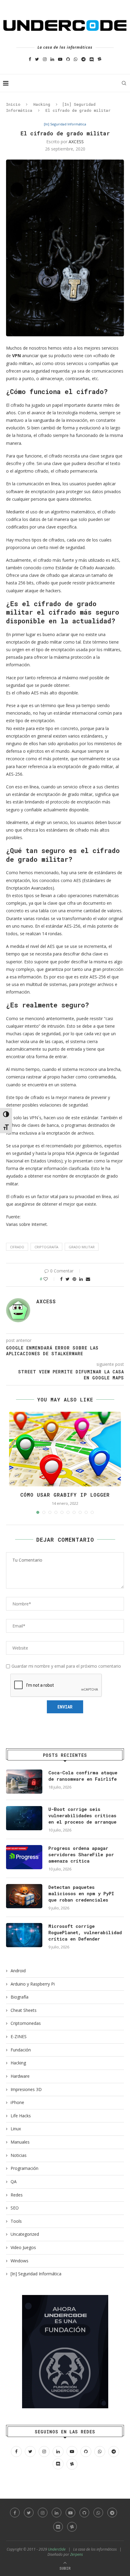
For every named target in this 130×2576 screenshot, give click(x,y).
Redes (17, 2195)
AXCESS (76, 142)
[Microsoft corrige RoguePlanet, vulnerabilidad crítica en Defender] (24, 1935)
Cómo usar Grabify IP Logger (65, 1495)
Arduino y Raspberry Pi (33, 1984)
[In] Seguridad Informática (65, 124)
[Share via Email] (88, 1279)
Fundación (21, 2050)
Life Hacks (21, 2116)
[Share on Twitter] (68, 1279)
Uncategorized (25, 2234)
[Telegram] (83, 59)
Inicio (13, 104)
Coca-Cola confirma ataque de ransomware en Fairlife (83, 1776)
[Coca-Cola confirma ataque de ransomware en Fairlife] (24, 1782)
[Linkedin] (52, 59)
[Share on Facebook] (61, 1279)
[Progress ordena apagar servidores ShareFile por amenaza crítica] (24, 1857)
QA (14, 2182)
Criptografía (46, 1247)
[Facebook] (30, 59)
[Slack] (100, 59)
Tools (16, 2221)
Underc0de (57, 2549)
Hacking (42, 104)
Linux (16, 2129)
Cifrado (17, 1247)
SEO (15, 2208)
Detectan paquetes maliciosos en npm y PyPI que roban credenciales (81, 1893)
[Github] (68, 59)
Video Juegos (23, 2247)
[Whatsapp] (76, 59)
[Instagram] (45, 59)
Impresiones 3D (26, 2089)
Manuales (20, 2142)
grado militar (82, 1247)
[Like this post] (50, 1279)
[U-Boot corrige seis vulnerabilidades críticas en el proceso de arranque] (24, 1818)
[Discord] (92, 59)
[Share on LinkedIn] (81, 1279)
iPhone (17, 2102)
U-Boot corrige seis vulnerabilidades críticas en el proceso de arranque (82, 1815)
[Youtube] (60, 59)
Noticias (19, 2155)
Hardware (20, 2076)
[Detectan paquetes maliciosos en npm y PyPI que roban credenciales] (24, 1896)
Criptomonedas (26, 2023)
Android (18, 1971)
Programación (24, 2168)
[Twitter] (37, 59)
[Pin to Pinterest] (74, 1279)
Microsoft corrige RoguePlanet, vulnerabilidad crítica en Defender (85, 1932)
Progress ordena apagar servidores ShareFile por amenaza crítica (81, 1854)
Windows (19, 2261)
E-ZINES (19, 2036)
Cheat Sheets (24, 2010)
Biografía (19, 1997)
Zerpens (76, 2554)
